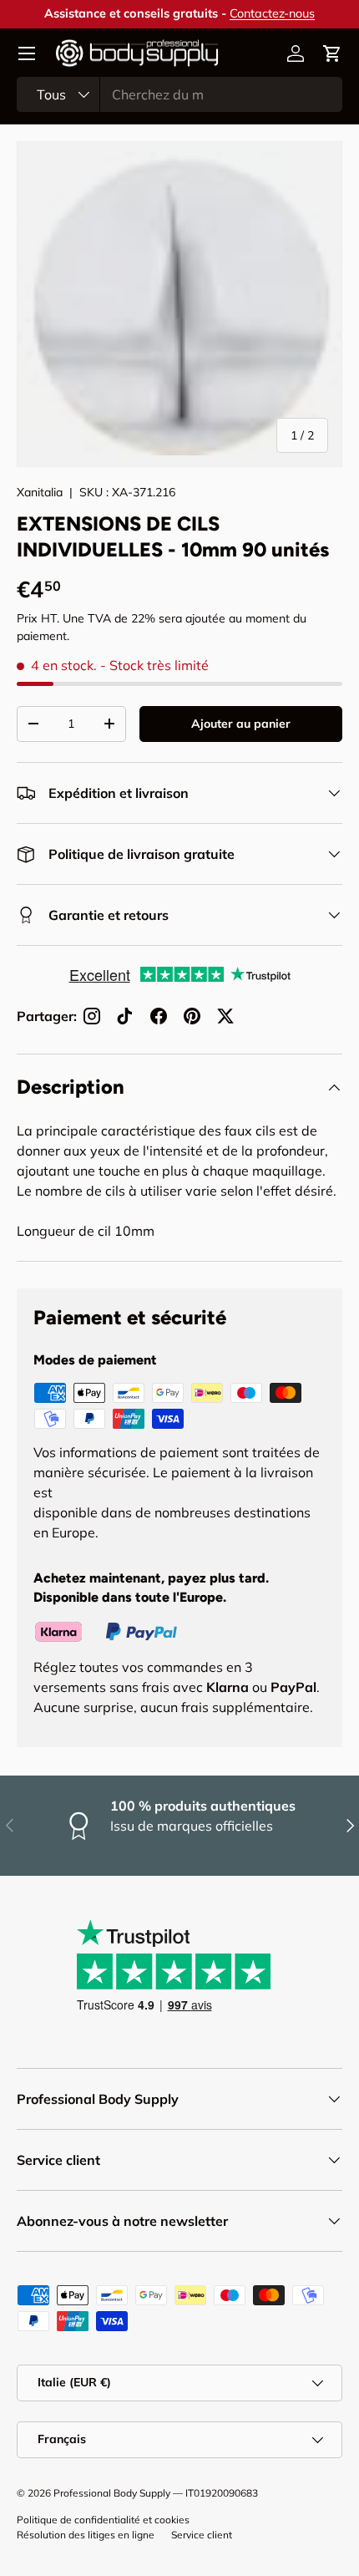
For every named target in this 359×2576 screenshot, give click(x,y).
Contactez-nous (272, 13)
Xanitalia (40, 492)
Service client (202, 2535)
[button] (332, 53)
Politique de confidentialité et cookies (103, 2520)
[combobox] (179, 94)
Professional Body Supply (112, 2493)
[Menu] (27, 53)
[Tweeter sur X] (225, 1016)
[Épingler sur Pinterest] (192, 1016)
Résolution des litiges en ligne (86, 2535)
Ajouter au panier (241, 724)
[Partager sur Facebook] (159, 1016)
